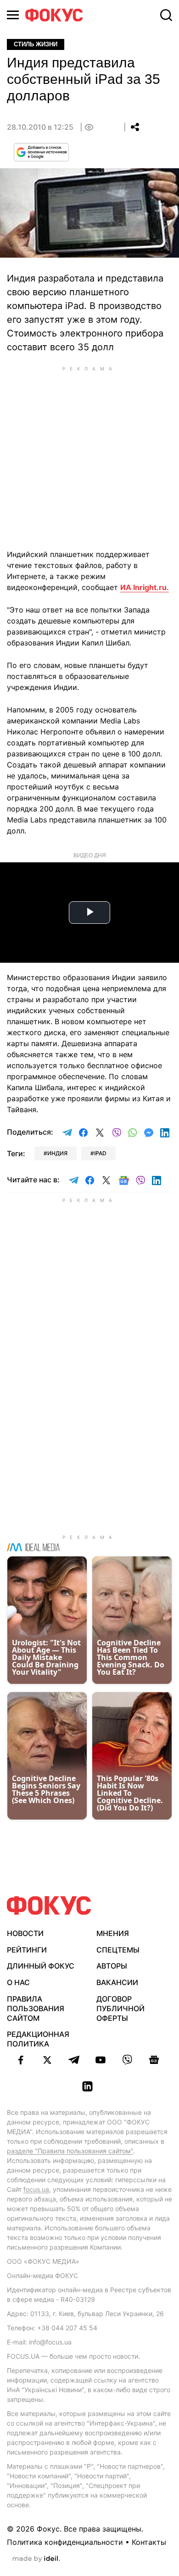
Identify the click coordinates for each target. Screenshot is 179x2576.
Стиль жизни (36, 44)
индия (57, 1153)
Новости (25, 1933)
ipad (100, 1153)
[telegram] (74, 2060)
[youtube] (101, 2060)
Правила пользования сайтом (36, 2008)
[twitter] (47, 2060)
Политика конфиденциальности (65, 2542)
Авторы (112, 1966)
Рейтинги (27, 1950)
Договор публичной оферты (120, 2008)
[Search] (166, 15)
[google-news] (154, 2060)
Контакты (149, 2542)
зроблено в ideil (36, 2559)
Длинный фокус (41, 1966)
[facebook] (21, 2060)
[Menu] (13, 15)
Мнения (113, 1933)
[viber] (127, 2060)
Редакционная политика (38, 2039)
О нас (18, 1982)
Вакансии (117, 1982)
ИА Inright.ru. (145, 587)
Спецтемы (118, 1950)
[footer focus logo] (49, 1906)
